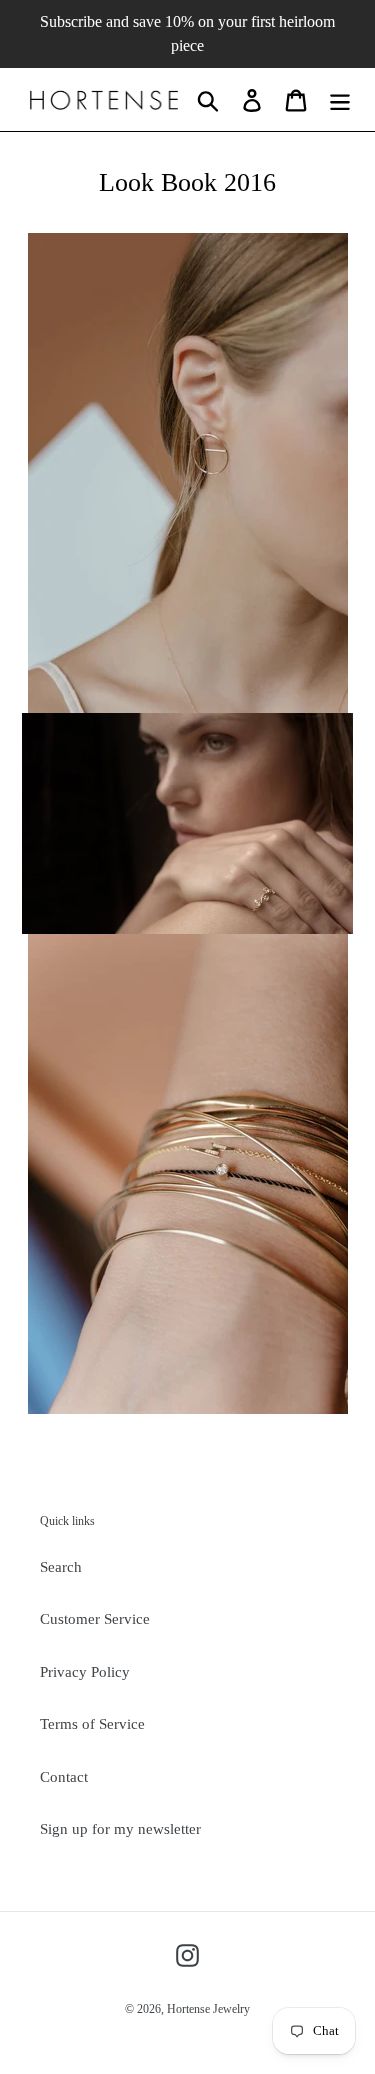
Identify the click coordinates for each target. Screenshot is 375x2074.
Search (61, 1567)
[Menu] (340, 100)
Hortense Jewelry (208, 2009)
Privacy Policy (85, 1672)
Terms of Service (92, 1724)
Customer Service (95, 1619)
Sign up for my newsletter (120, 1829)
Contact (64, 1777)
